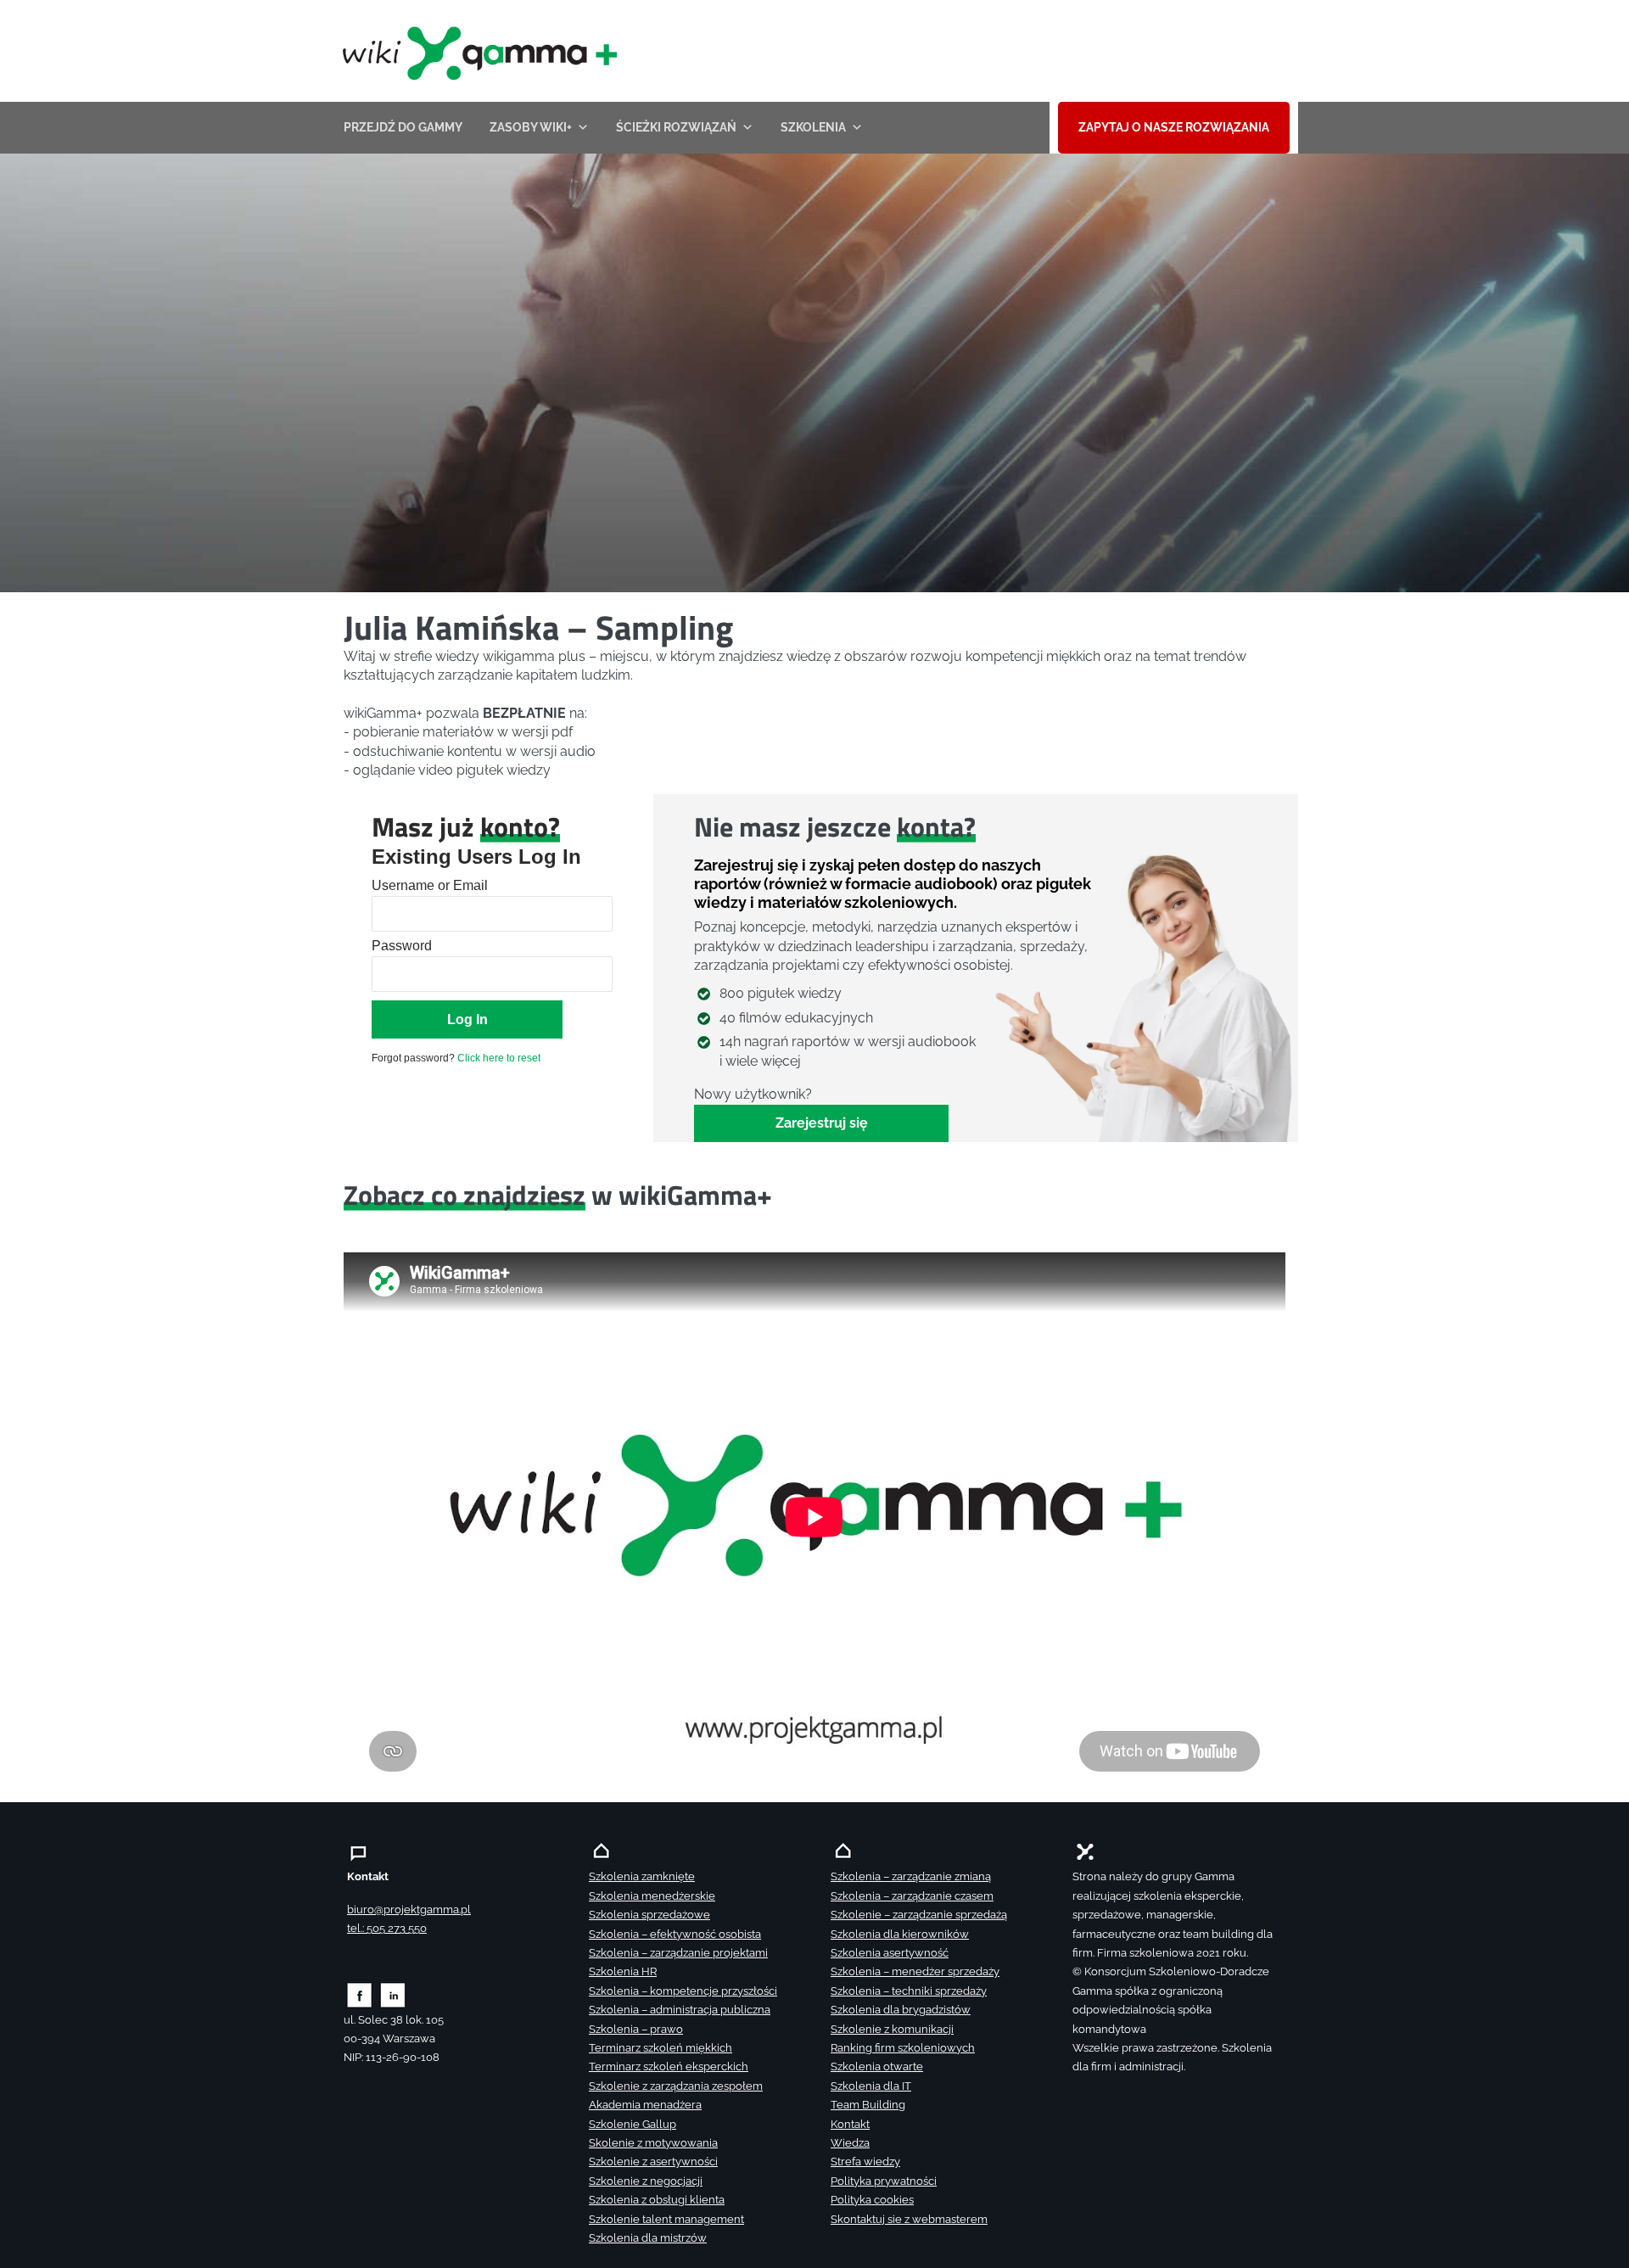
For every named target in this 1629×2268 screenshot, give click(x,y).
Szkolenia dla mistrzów (648, 2238)
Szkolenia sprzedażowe (649, 1915)
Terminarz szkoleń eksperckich (669, 2066)
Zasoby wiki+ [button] (531, 127)
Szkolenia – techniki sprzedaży (909, 1991)
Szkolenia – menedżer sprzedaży (915, 1971)
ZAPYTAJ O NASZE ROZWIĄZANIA (1174, 127)
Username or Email (430, 885)
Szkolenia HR (623, 1971)
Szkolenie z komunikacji (892, 2029)
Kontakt (850, 2124)
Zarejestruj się (822, 1123)
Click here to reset (499, 1058)
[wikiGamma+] (476, 51)
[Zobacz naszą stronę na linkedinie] (393, 1994)
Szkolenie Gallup (633, 2124)
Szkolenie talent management (666, 2219)
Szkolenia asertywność (890, 1953)
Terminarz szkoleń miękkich (661, 2048)
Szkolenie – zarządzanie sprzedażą (919, 1915)
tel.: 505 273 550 (387, 1928)
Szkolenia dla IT (871, 2086)
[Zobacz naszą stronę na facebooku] (359, 1994)
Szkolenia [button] (813, 127)
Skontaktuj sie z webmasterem (909, 2219)
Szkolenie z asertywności (653, 2162)
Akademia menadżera (645, 2105)
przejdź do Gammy (403, 127)
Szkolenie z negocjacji (646, 2181)
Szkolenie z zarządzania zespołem (676, 2086)
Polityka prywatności (884, 2181)
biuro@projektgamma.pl (409, 1910)
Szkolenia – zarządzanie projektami (678, 1953)
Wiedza (850, 2143)
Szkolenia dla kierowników (900, 1934)
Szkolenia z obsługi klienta (657, 2200)
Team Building (868, 2105)
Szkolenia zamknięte (642, 1876)
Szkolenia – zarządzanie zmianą (911, 1876)
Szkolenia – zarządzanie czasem (912, 1896)
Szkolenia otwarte (877, 2066)
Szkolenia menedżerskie (652, 1896)
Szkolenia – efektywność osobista (675, 1934)
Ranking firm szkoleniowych (903, 2048)
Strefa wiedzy (865, 2162)
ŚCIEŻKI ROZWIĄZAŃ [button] (676, 127)
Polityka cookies (872, 2200)
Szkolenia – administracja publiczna (680, 2010)
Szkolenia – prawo (636, 2029)
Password (402, 946)
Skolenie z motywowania (653, 2143)
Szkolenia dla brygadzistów (901, 2010)
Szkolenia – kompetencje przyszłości (683, 1991)
